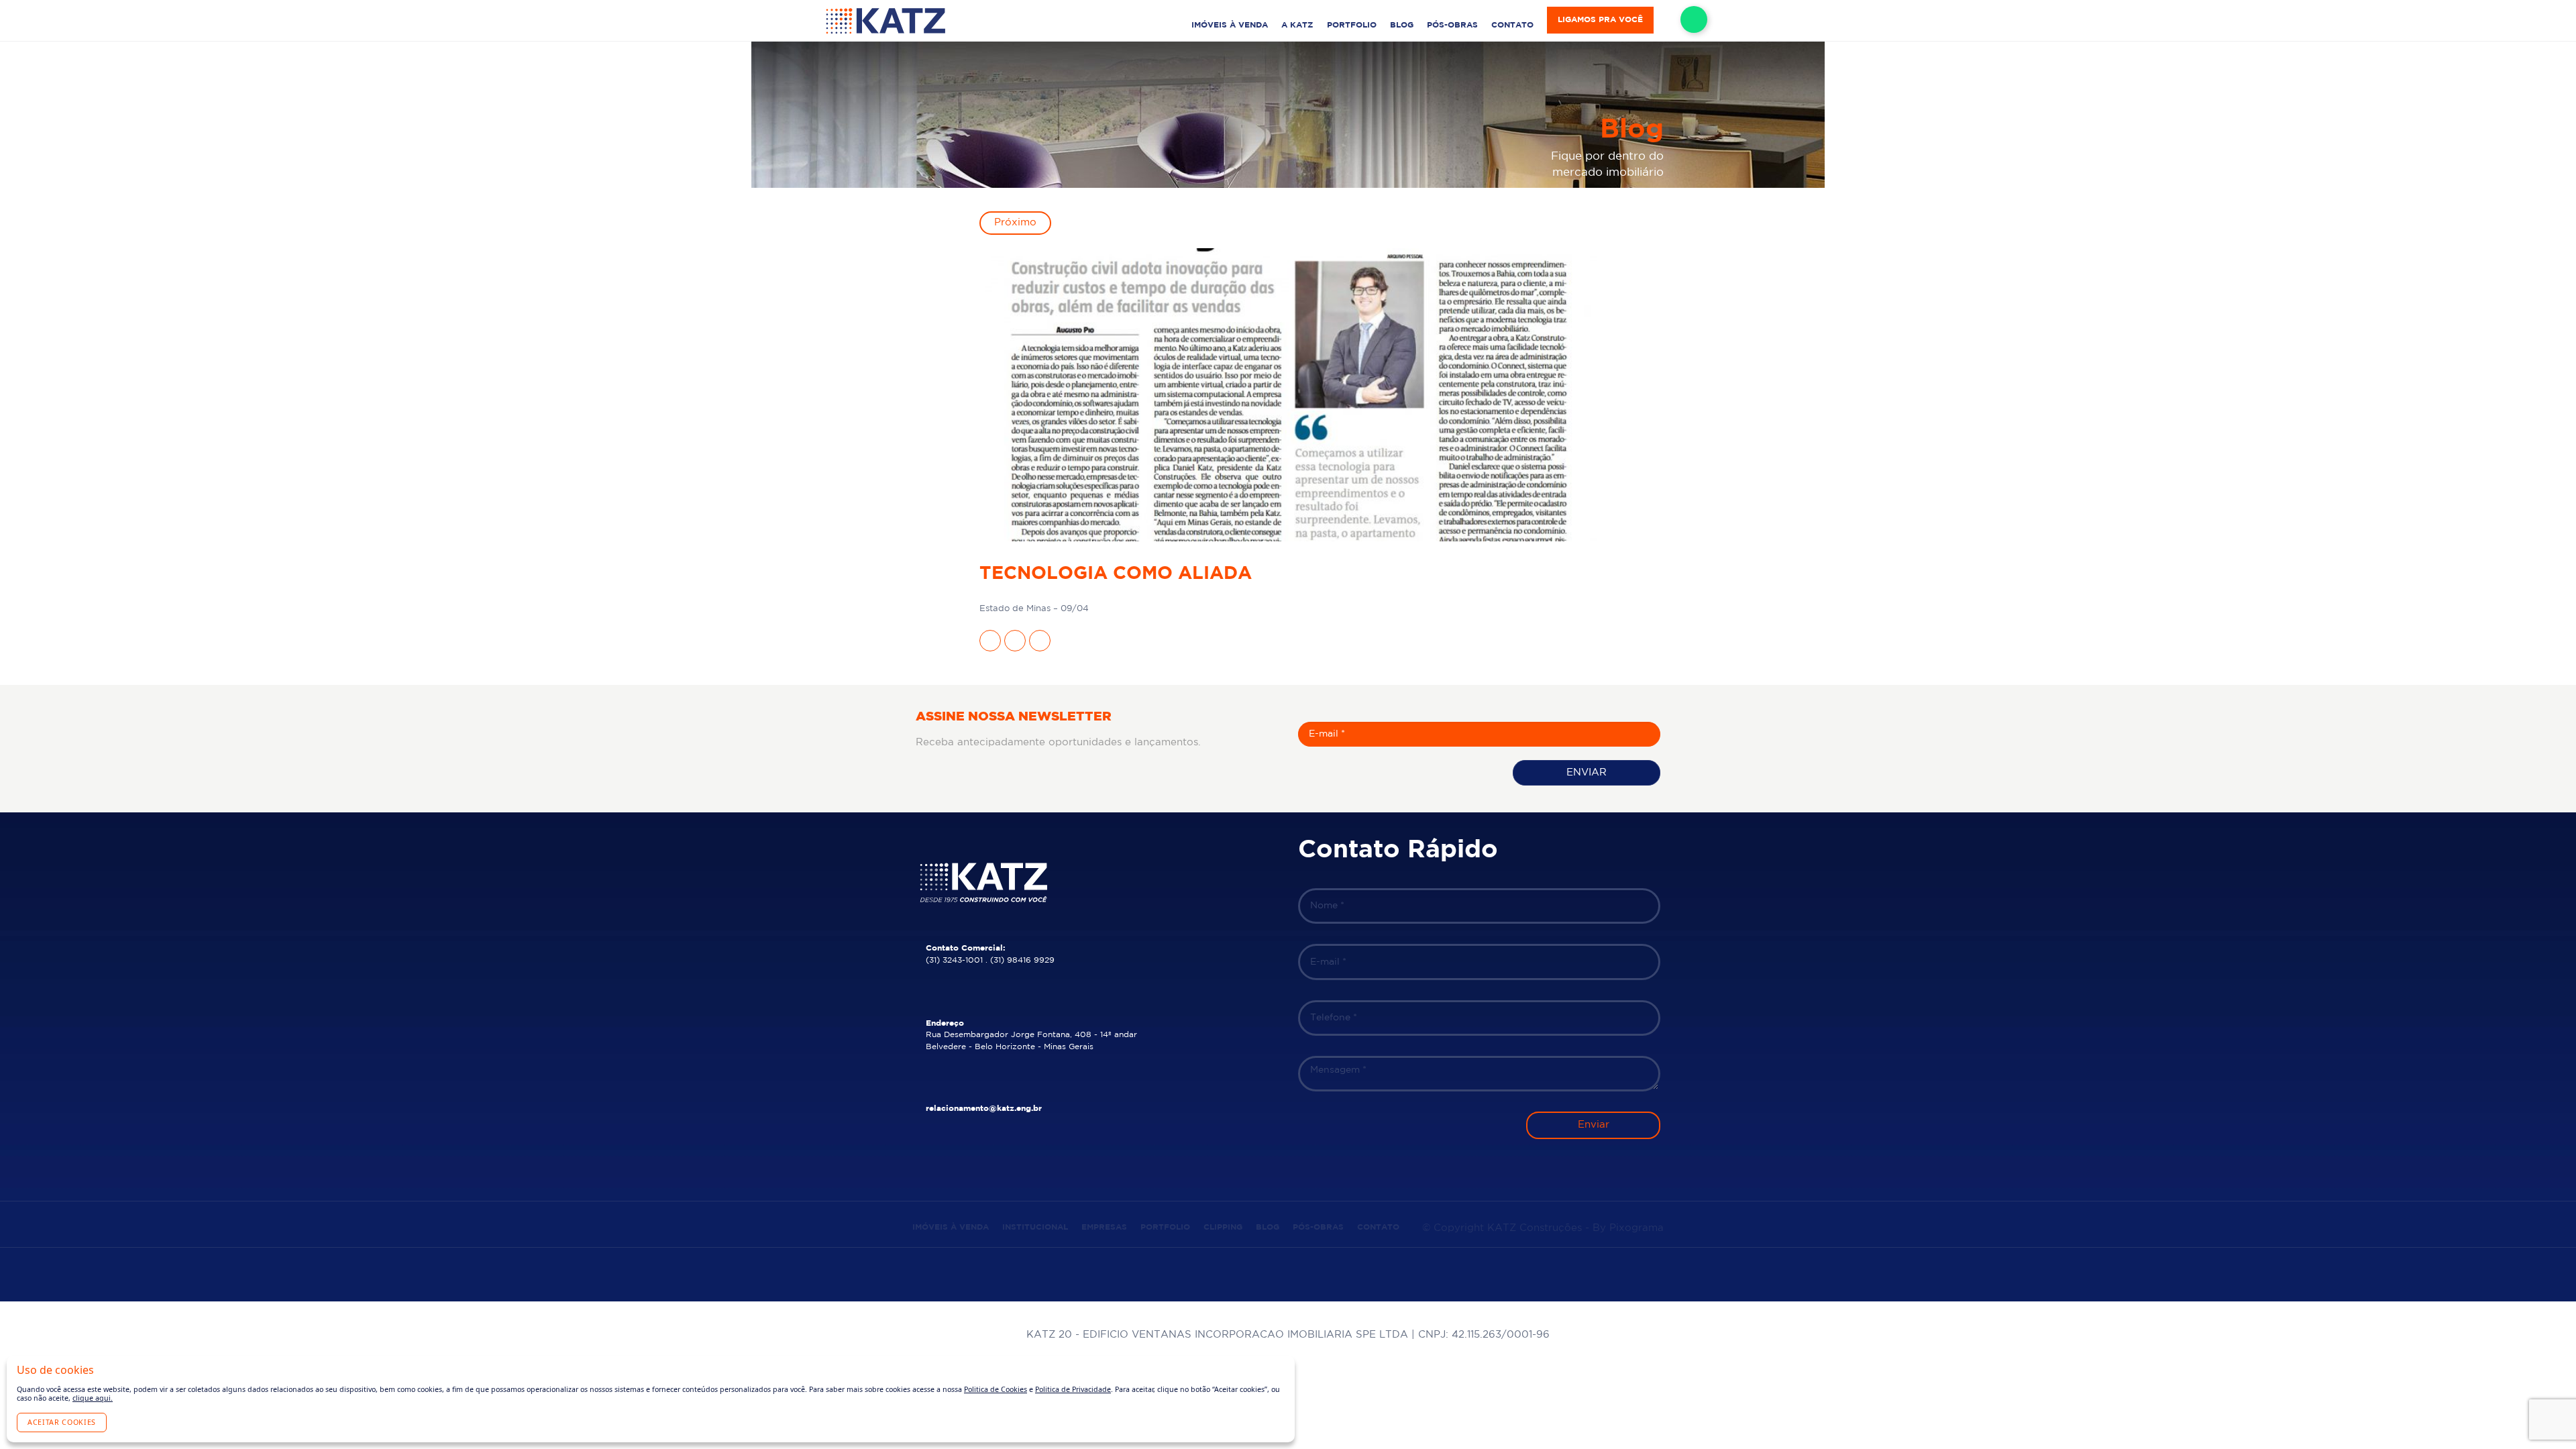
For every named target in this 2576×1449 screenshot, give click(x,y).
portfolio (1352, 25)
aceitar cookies (62, 1422)
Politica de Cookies (996, 1389)
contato (1512, 25)
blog (1402, 25)
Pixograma (1636, 1228)
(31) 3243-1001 (954, 960)
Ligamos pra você (1600, 20)
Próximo (1015, 222)
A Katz (1297, 25)
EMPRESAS (1104, 1227)
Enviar (1587, 772)
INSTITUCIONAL (1035, 1227)
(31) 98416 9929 (1022, 960)
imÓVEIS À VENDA (1230, 25)
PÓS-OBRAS (1452, 25)
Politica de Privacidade (1073, 1389)
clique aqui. (93, 1398)
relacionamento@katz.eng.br (984, 1109)
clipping (1223, 1227)
